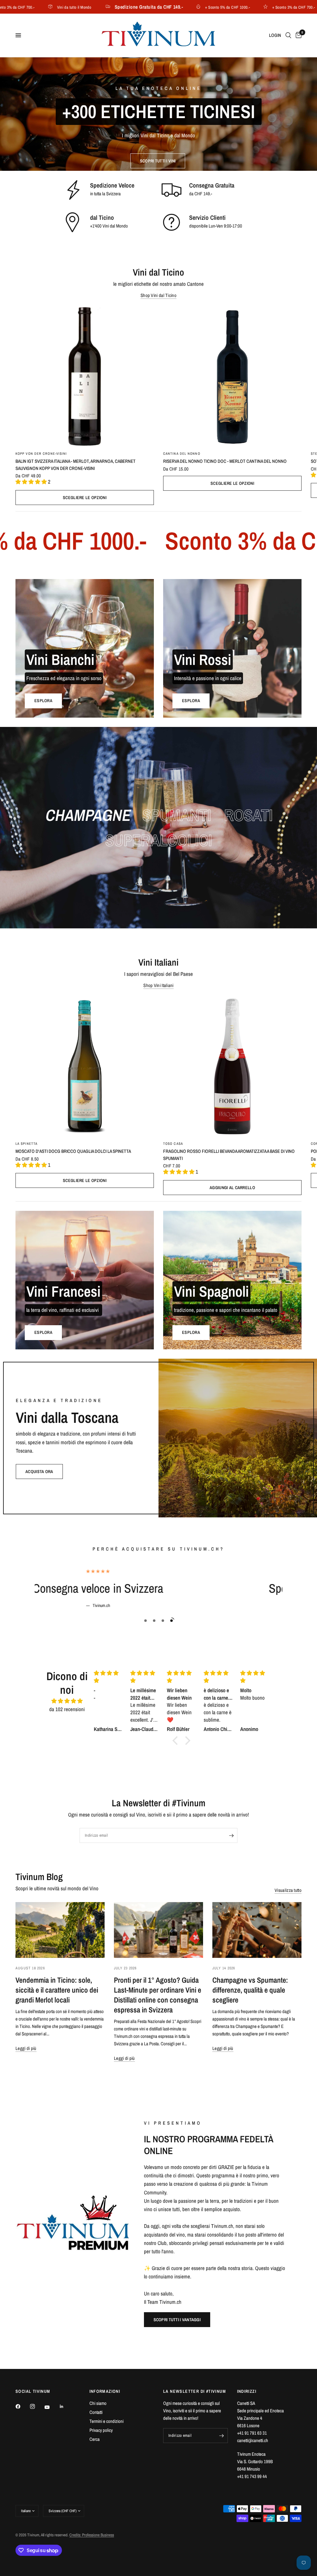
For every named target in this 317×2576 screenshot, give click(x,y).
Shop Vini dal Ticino (158, 295)
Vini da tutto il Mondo (30, 7)
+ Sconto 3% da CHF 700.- (250, 7)
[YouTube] (51, 2407)
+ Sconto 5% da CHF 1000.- (184, 7)
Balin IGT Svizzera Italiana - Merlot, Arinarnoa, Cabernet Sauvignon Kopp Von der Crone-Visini (76, 465)
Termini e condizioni (106, 2421)
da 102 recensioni (67, 1709)
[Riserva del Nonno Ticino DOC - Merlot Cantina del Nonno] (232, 376)
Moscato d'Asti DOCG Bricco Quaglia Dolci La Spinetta (73, 1151)
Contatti (96, 2412)
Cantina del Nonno (182, 454)
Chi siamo (98, 2403)
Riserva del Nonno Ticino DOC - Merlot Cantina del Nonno (225, 461)
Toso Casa (173, 1144)
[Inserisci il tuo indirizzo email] (231, 1835)
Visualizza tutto (288, 1890)
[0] (297, 35)
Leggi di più (26, 2048)
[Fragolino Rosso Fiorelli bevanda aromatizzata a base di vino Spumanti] (232, 1067)
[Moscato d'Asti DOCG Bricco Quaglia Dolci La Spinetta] (85, 1067)
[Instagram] (37, 2406)
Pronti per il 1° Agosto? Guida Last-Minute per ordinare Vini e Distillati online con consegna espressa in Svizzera (158, 1995)
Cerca (95, 2439)
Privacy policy (101, 2430)
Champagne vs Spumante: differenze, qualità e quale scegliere (250, 1990)
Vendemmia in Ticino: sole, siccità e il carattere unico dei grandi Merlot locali (57, 1990)
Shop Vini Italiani (158, 985)
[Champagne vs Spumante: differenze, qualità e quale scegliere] (257, 1930)
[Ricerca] (288, 35)
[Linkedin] (66, 2406)
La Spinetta (26, 1144)
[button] (158, 161)
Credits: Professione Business (92, 2535)
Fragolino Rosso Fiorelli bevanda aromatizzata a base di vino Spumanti (229, 1155)
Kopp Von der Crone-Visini (41, 454)
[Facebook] (22, 2406)
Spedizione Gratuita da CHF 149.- (105, 7)
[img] (67, 1701)
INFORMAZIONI (105, 2391)
